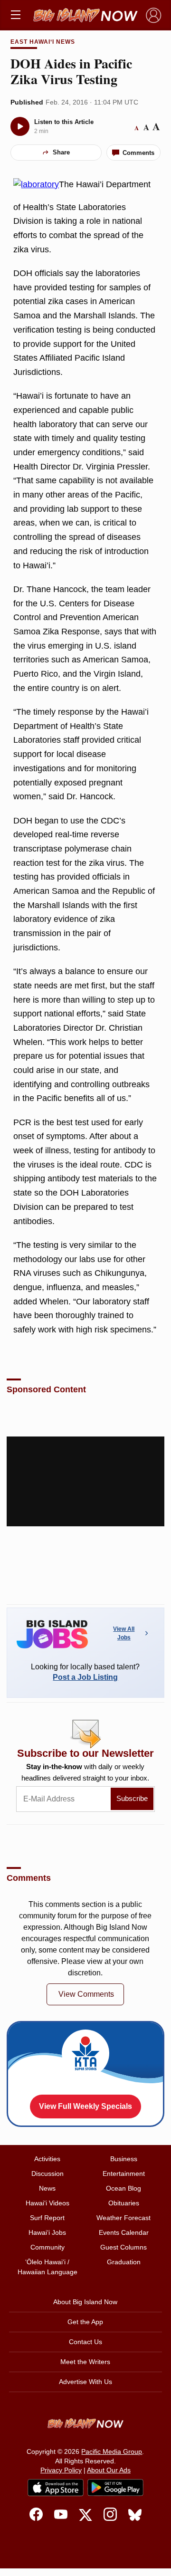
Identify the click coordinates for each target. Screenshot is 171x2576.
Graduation (124, 2262)
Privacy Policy (61, 2470)
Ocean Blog (123, 2188)
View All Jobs (124, 1633)
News (47, 2188)
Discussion (47, 2174)
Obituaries (124, 2203)
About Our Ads (109, 2470)
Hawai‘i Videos (47, 2203)
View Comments (86, 1994)
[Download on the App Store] (56, 2487)
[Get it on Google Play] (115, 2488)
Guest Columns (123, 2247)
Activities (47, 2159)
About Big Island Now (85, 2302)
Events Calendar (124, 2232)
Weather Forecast (123, 2218)
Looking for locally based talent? (85, 1672)
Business (124, 2159)
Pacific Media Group (112, 2452)
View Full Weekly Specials (85, 2106)
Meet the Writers (85, 2362)
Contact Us (85, 2342)
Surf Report (47, 2218)
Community (47, 2247)
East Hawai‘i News (43, 42)
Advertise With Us (85, 2382)
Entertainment (124, 2174)
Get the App (85, 2322)
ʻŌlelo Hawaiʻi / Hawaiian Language (47, 2267)
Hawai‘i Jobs (47, 2232)
